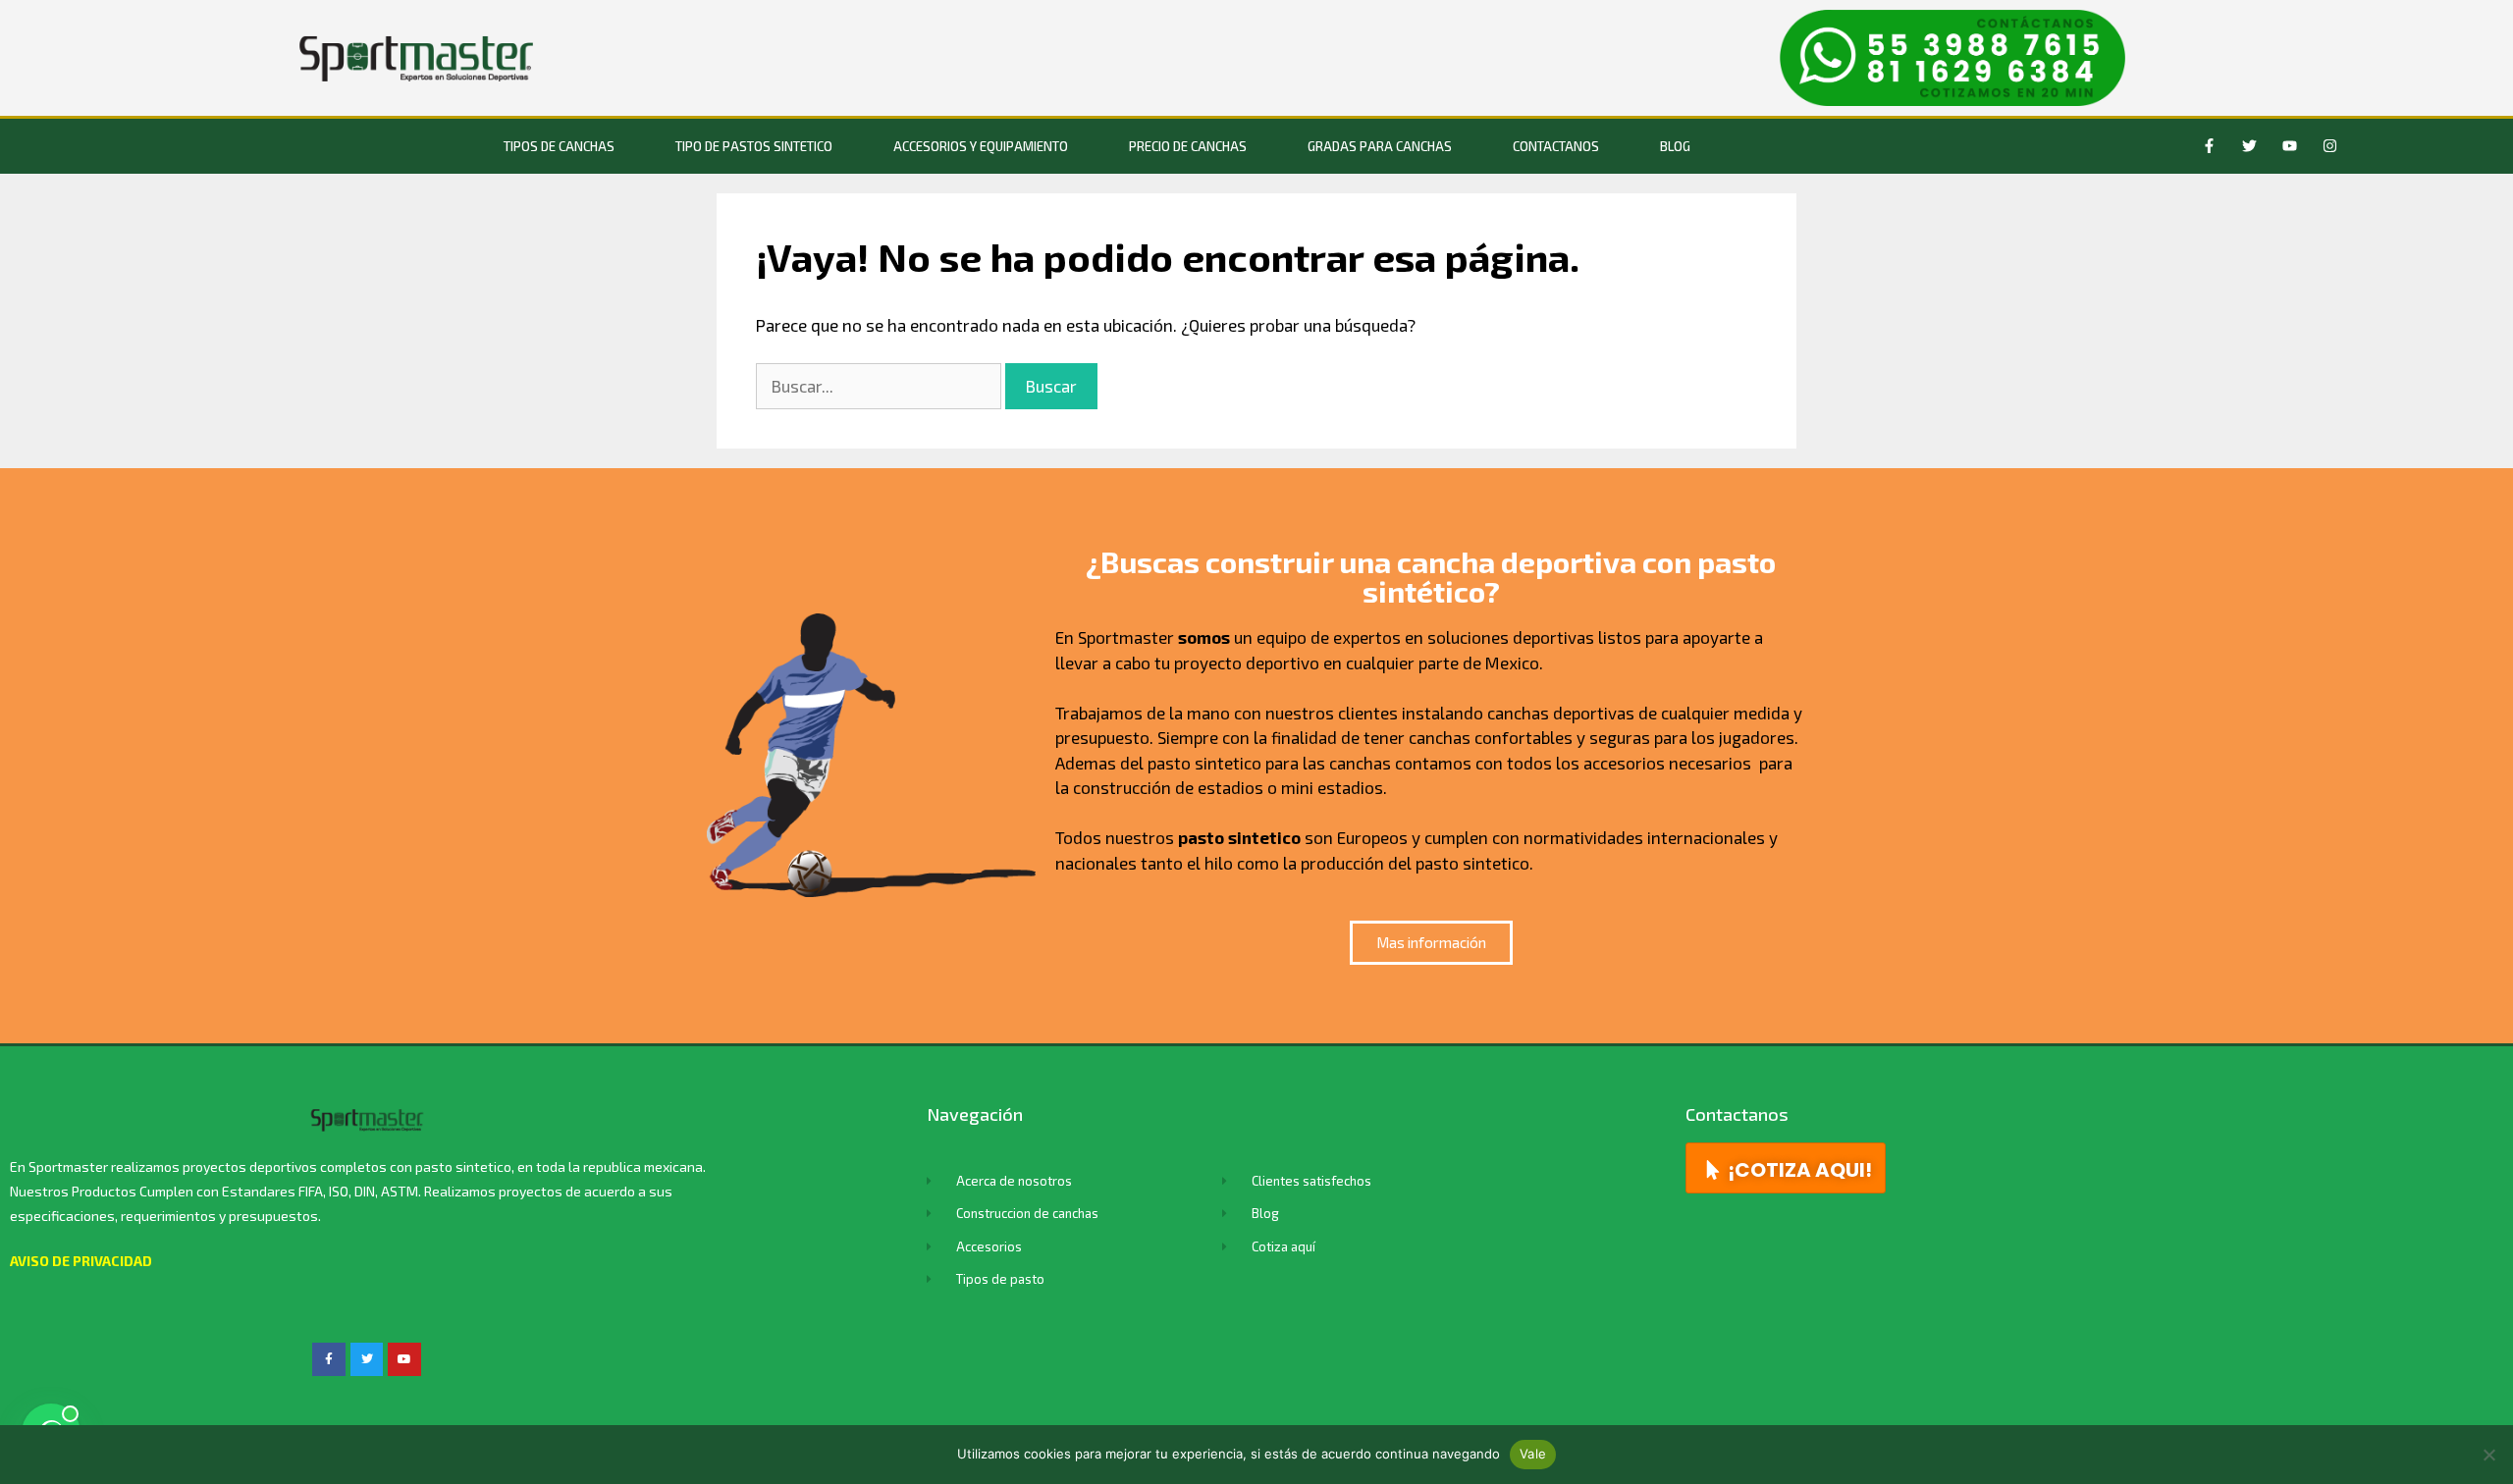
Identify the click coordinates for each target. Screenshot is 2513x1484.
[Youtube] (2290, 146)
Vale (1533, 1454)
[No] (2488, 1455)
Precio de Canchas (1188, 146)
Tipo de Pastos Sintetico (754, 146)
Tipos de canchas (559, 146)
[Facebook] (329, 1359)
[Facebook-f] (2210, 146)
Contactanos (1556, 146)
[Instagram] (2330, 146)
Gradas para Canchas (1380, 146)
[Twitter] (2250, 146)
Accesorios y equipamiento (981, 146)
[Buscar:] (881, 386)
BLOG (1675, 146)
